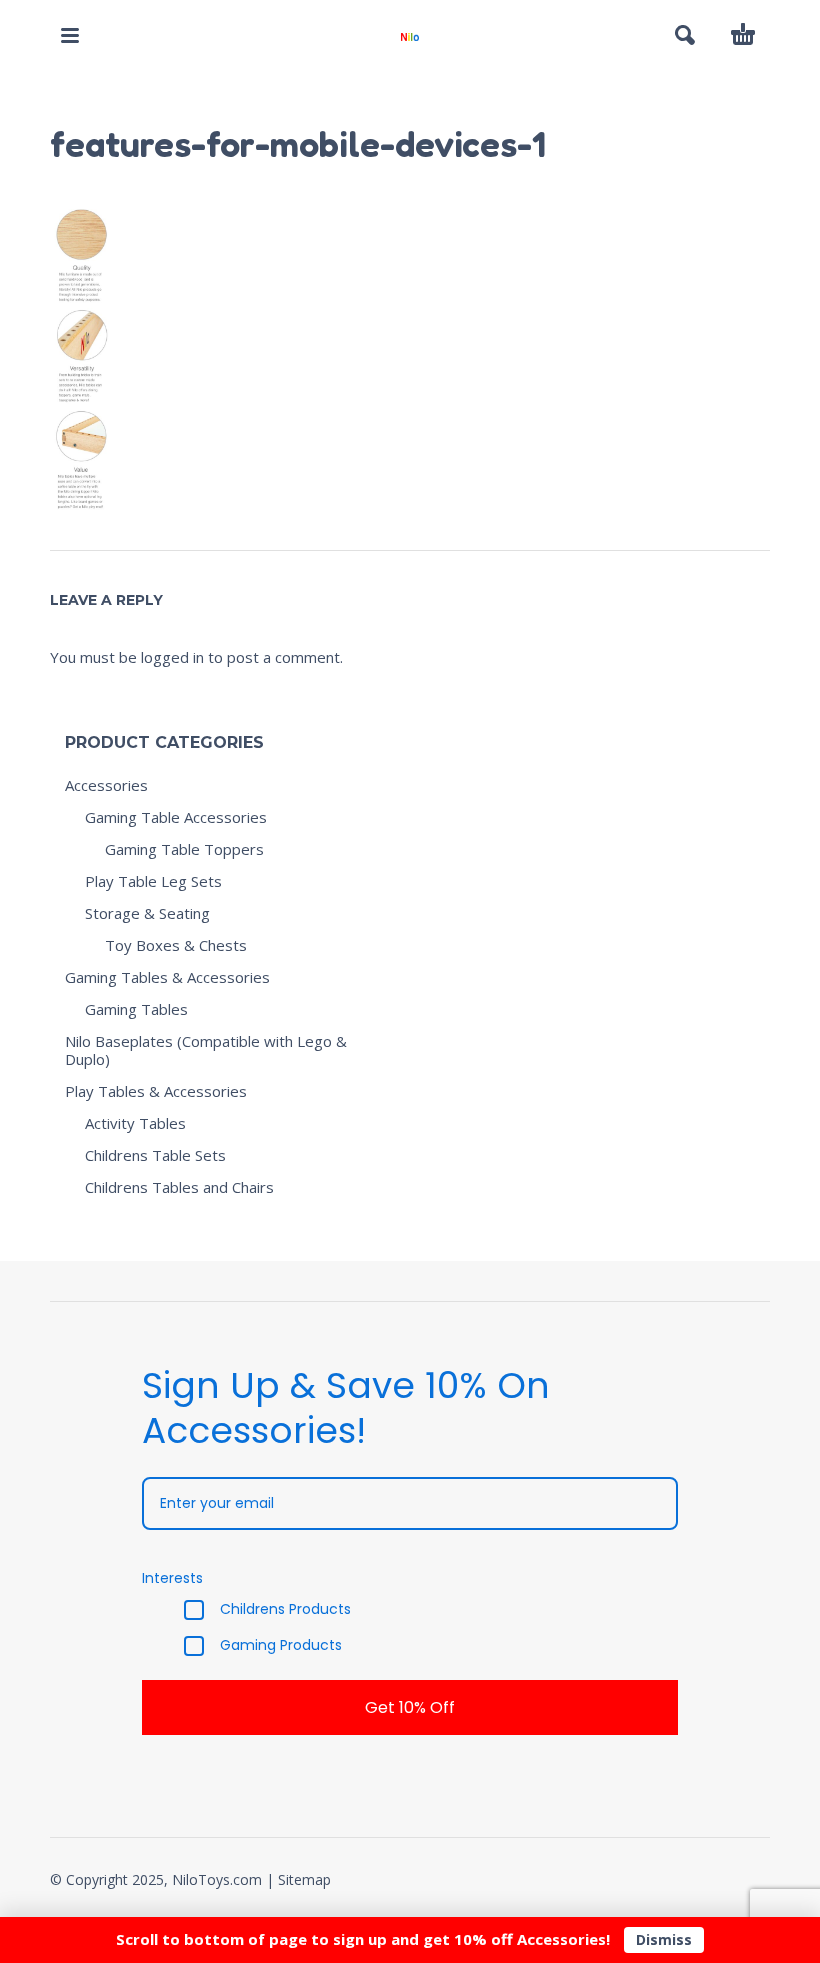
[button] (70, 35)
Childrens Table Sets (155, 1155)
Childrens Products (285, 1610)
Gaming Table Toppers (184, 849)
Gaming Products (281, 1646)
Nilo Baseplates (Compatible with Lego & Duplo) (206, 1050)
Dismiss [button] (664, 1939)
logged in (172, 657)
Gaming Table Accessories (176, 817)
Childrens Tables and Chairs (179, 1187)
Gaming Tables (136, 1009)
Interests (172, 1578)
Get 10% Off (410, 1707)
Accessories (106, 785)
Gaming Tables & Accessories (167, 977)
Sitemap (304, 1879)
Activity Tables (135, 1123)
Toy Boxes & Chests (176, 945)
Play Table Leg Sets (153, 881)
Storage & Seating (147, 913)
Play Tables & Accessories (156, 1091)
